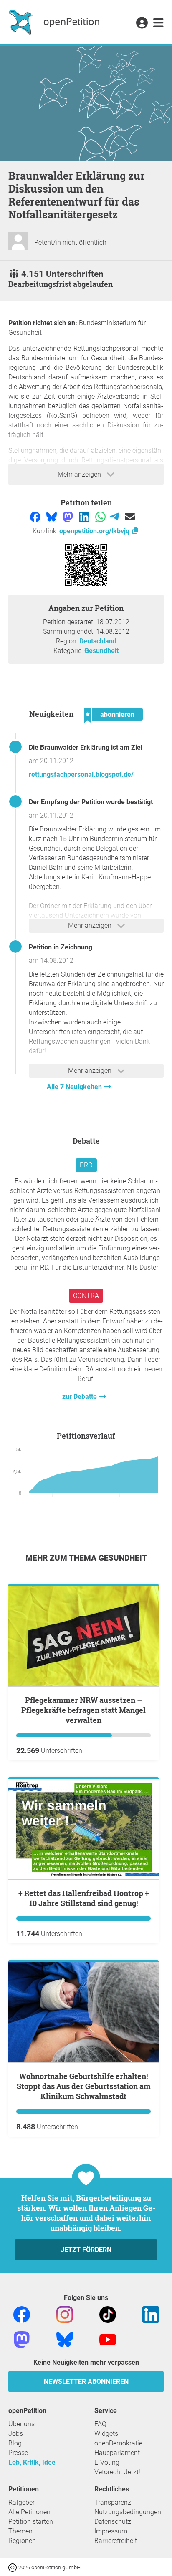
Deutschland (98, 641)
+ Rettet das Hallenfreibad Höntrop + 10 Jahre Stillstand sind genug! (84, 1898)
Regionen (22, 2541)
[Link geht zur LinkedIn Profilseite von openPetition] (151, 2314)
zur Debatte (80, 1397)
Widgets (106, 2434)
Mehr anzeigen (80, 474)
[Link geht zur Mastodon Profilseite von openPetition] (22, 2339)
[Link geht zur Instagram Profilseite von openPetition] (65, 2314)
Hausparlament (117, 2453)
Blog (15, 2443)
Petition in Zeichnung (61, 947)
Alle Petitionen (29, 2512)
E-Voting (107, 2462)
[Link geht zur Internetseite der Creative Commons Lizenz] (13, 2567)
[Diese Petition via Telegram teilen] (115, 516)
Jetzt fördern (86, 2250)
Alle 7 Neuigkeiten (75, 1087)
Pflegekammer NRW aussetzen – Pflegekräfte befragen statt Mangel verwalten (83, 1710)
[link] (158, 23)
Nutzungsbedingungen (128, 2512)
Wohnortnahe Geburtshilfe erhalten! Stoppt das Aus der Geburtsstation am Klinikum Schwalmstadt (84, 2086)
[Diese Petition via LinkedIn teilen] (85, 516)
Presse (18, 2453)
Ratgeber (21, 2502)
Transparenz (113, 2502)
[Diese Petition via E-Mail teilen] (130, 516)
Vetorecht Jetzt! (117, 2472)
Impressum (111, 2531)
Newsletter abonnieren (86, 2381)
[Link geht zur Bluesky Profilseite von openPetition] (65, 2339)
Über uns (21, 2424)
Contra (86, 1296)
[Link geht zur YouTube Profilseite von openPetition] (108, 2339)
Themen (20, 2531)
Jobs (16, 2434)
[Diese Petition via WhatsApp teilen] (101, 516)
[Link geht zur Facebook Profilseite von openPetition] (22, 2314)
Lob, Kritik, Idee (32, 2462)
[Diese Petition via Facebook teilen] (36, 516)
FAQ (100, 2424)
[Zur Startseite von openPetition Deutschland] (55, 22)
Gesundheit (101, 651)
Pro (86, 1165)
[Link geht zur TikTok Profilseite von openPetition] (108, 2314)
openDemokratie (118, 2443)
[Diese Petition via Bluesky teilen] (52, 516)
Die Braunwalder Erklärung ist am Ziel (86, 747)
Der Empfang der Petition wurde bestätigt (91, 802)
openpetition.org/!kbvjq (95, 531)
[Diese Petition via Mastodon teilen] (69, 516)
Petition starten (31, 2522)
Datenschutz (113, 2522)
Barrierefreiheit (116, 2541)
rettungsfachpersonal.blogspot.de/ (81, 775)
